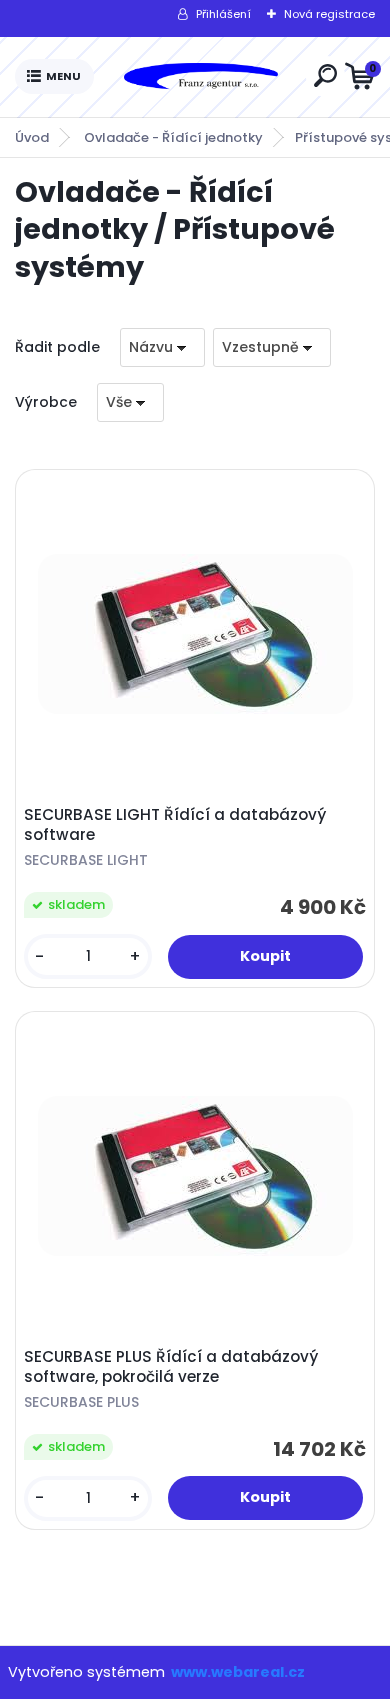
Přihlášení (223, 14)
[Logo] (200, 77)
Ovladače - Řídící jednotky (173, 137)
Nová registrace (329, 14)
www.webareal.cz (238, 1672)
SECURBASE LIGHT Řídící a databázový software (175, 825)
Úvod (32, 137)
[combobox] (162, 347)
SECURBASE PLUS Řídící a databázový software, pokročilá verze (171, 1367)
